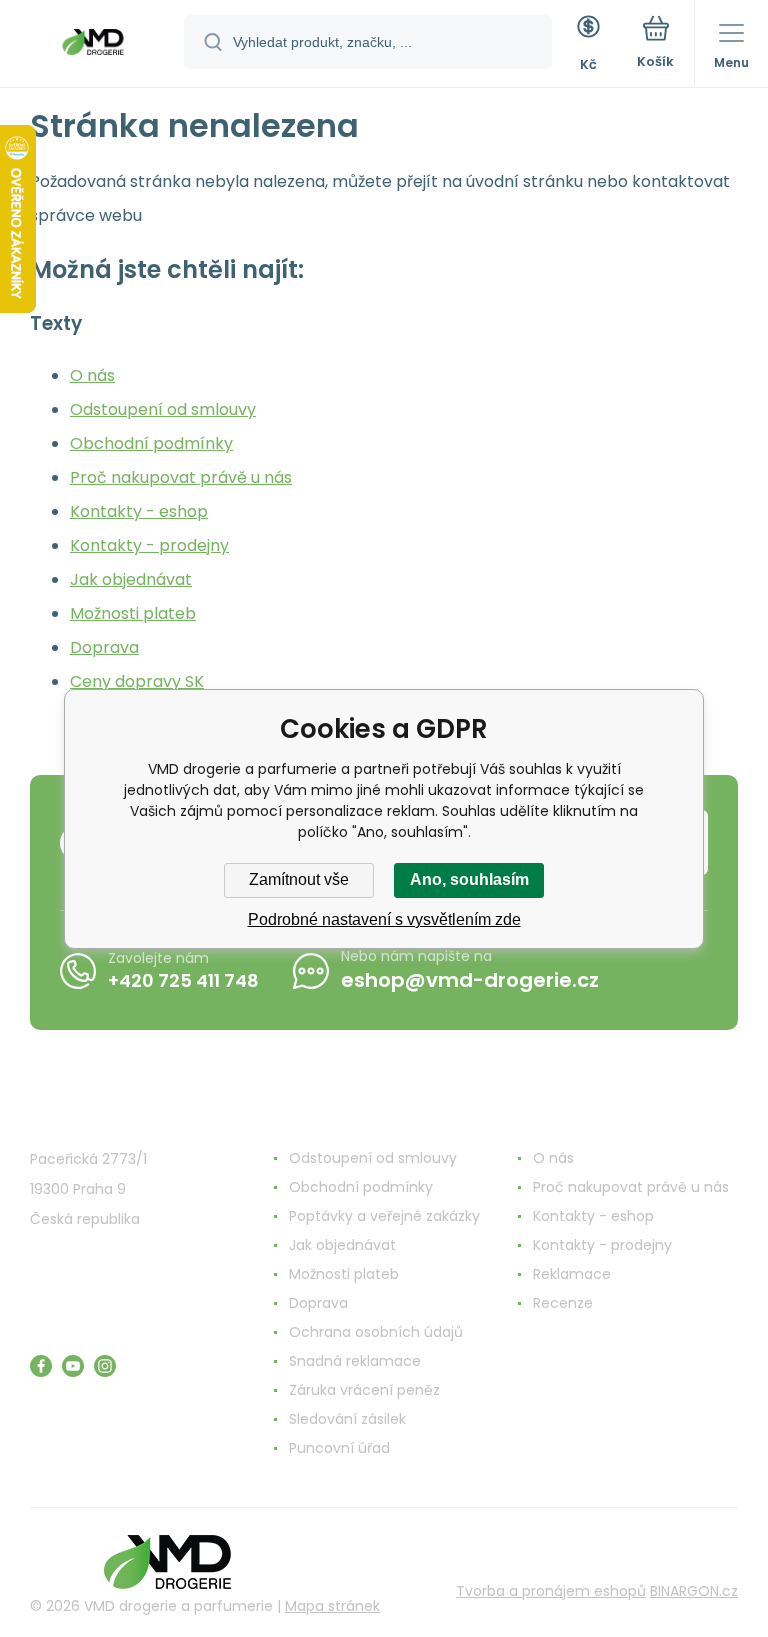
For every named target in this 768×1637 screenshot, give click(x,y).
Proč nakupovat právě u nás (181, 477)
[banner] (93, 45)
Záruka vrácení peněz (364, 1390)
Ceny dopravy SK (137, 681)
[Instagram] (105, 1366)
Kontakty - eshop (139, 511)
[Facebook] (41, 1366)
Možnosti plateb (133, 613)
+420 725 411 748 (183, 980)
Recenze (563, 1303)
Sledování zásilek (347, 1419)
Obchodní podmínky (151, 443)
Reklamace (572, 1274)
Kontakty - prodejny (149, 545)
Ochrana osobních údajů (376, 1332)
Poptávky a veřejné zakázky (384, 1216)
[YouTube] (73, 1366)
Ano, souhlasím (469, 879)
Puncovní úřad (339, 1448)
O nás (92, 375)
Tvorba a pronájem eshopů (551, 1591)
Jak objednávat (131, 579)
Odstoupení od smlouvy (163, 409)
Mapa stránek (332, 1606)
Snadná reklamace (355, 1361)
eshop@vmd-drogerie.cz (470, 980)
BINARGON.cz (694, 1591)
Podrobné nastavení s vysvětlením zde (384, 919)
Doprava (104, 647)
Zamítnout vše (299, 879)
